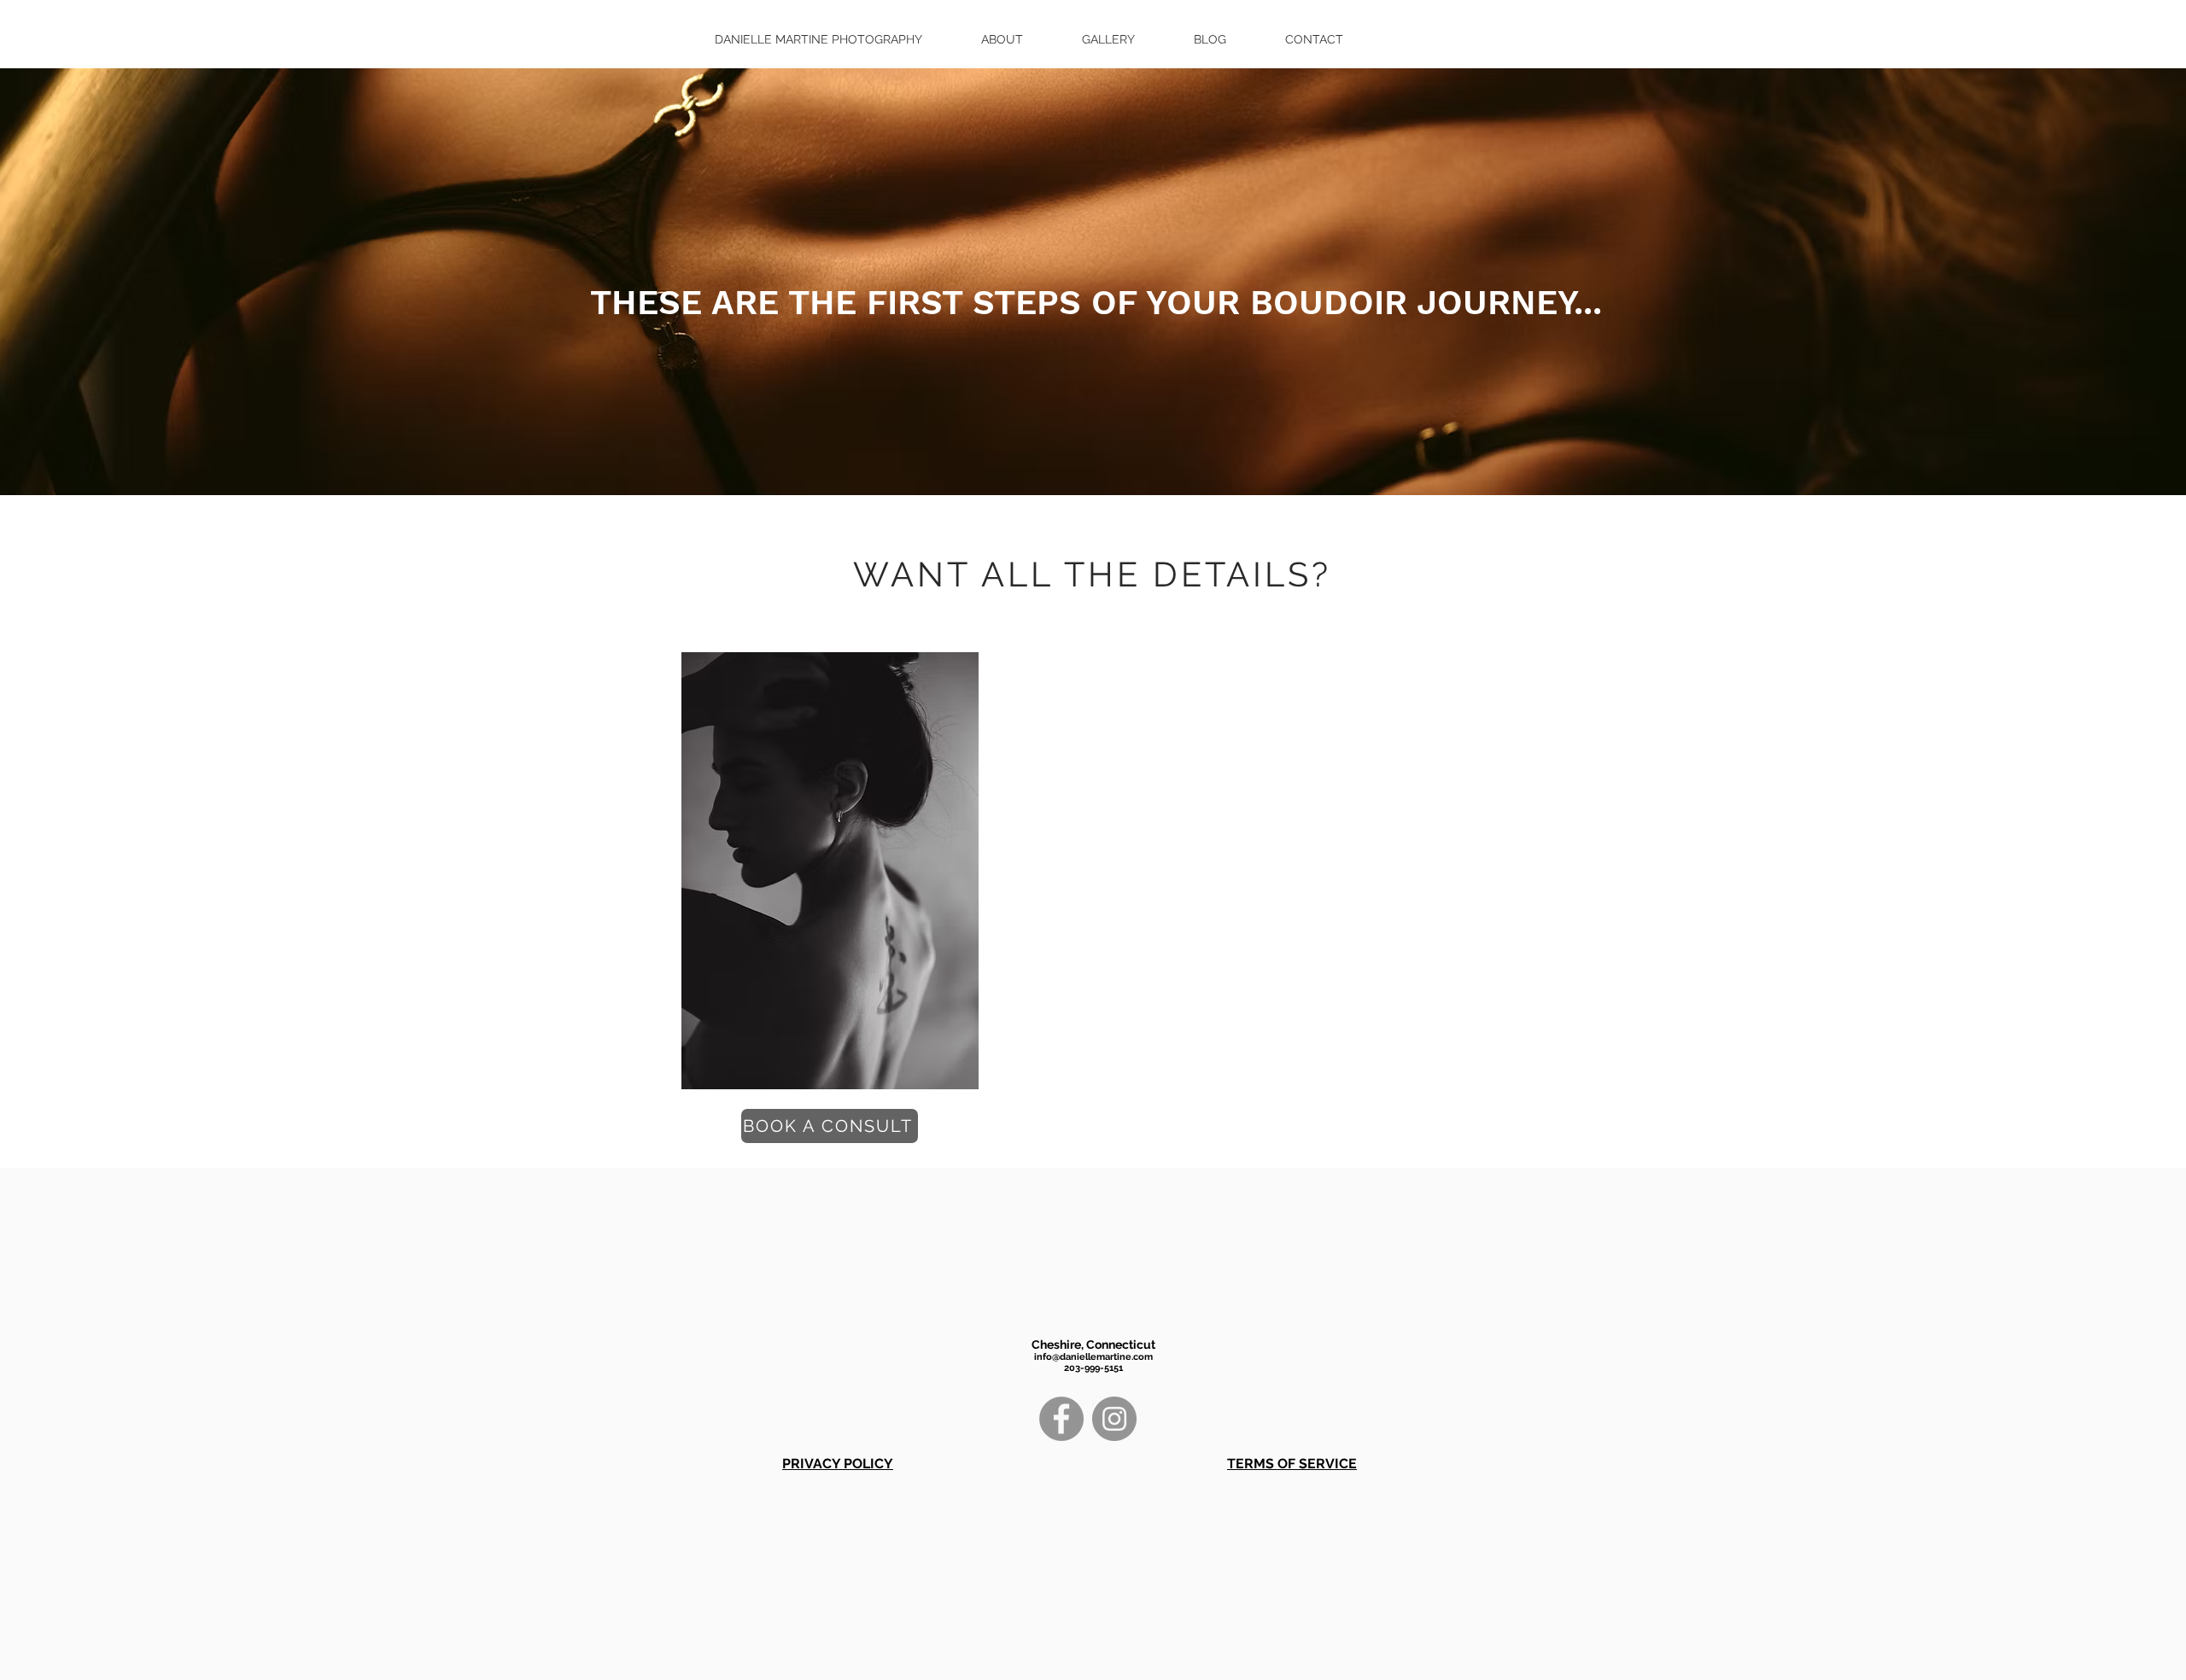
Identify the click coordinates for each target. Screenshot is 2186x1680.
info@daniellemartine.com (1093, 1357)
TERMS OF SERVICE (1292, 1464)
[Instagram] (1114, 1419)
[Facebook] (1061, 1419)
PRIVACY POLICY (838, 1464)
